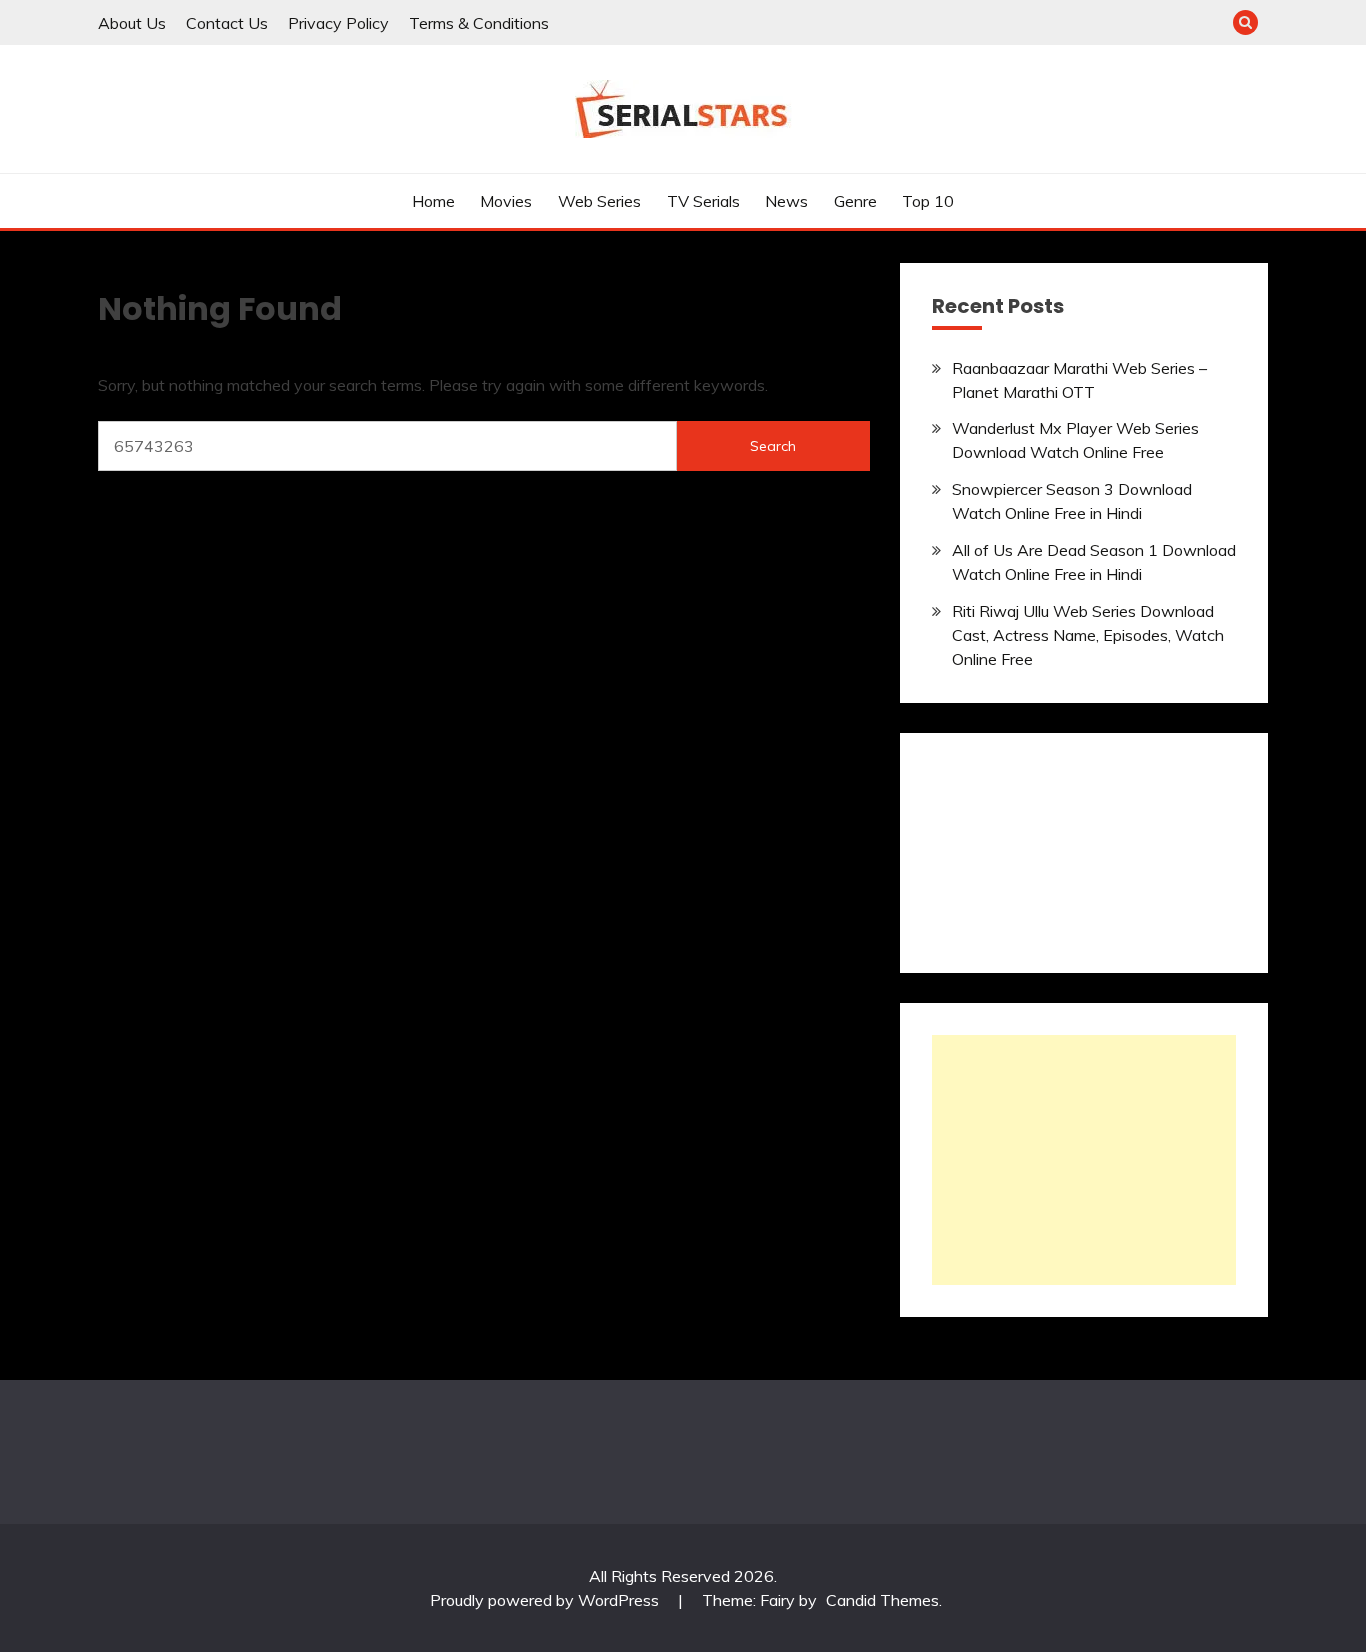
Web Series (599, 201)
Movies (506, 201)
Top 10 (928, 201)
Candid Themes (882, 1600)
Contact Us (227, 23)
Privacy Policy (338, 23)
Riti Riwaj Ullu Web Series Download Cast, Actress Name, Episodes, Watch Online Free (1088, 635)
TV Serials (703, 201)
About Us (132, 23)
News (786, 201)
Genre (855, 201)
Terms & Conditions (479, 23)
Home (433, 201)
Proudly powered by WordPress (546, 1600)
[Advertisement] (1084, 1160)
